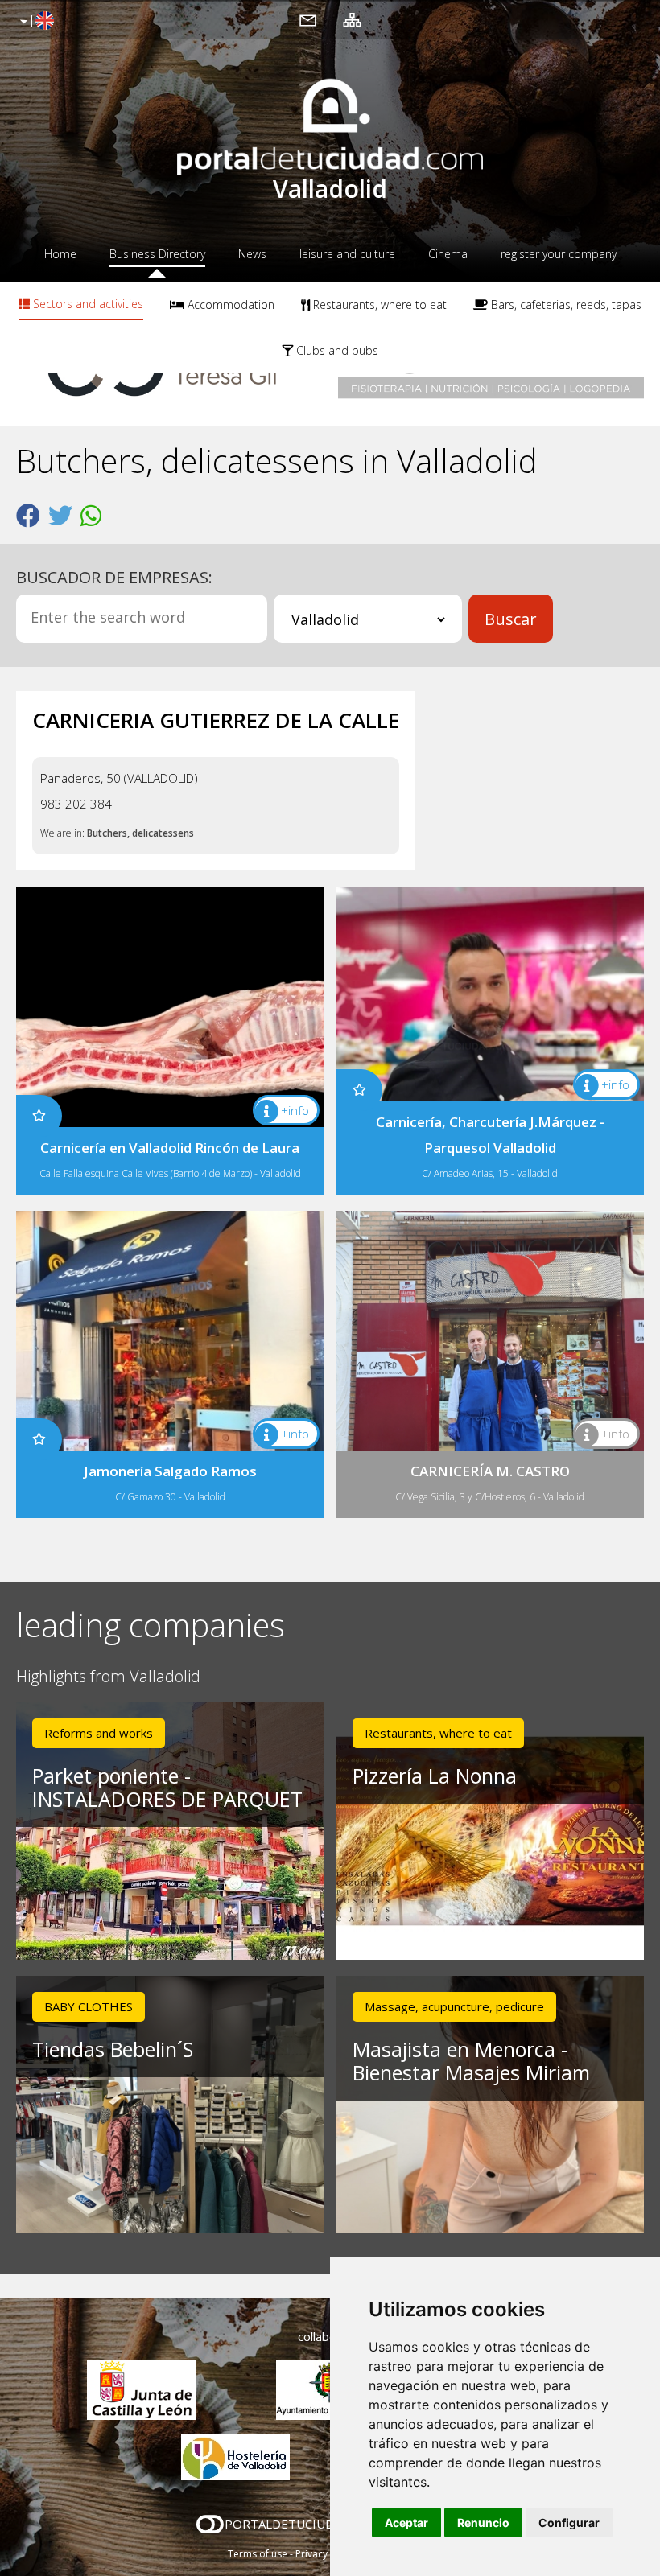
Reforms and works (99, 1733)
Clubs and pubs (336, 350)
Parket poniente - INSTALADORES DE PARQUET (167, 1787)
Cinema (448, 254)
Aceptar (406, 2523)
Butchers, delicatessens (140, 833)
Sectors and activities (87, 304)
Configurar (569, 2523)
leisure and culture (347, 254)
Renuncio (483, 2523)
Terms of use (258, 2554)
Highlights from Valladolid (108, 1677)
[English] (35, 22)
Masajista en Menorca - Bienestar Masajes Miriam (471, 2061)
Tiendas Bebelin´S (113, 2049)
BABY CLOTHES (89, 2006)
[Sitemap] (352, 19)
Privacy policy (326, 2554)
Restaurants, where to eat (378, 305)
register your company (559, 254)
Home (60, 254)
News (252, 254)
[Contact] (308, 19)
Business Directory (157, 254)
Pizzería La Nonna (435, 1776)
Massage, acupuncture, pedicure (454, 2006)
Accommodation (229, 305)
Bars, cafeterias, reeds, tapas (565, 305)
